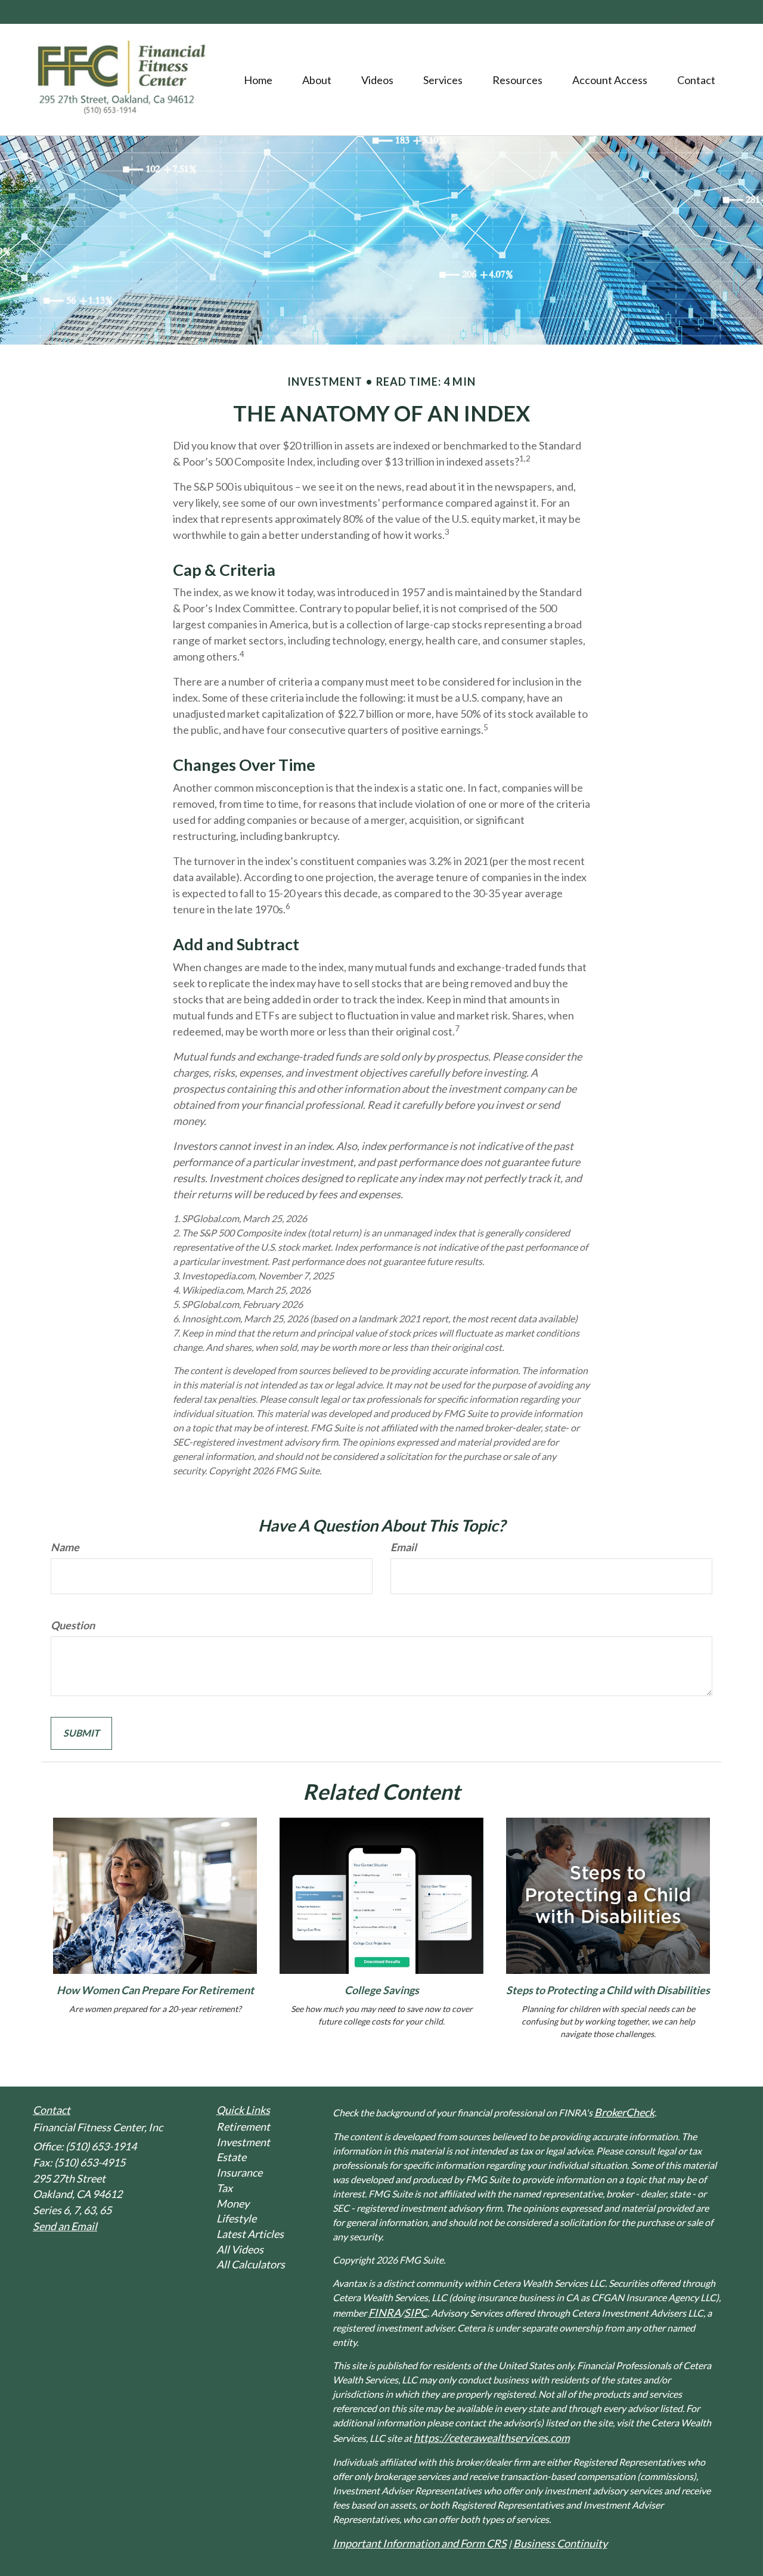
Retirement (243, 2126)
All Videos (240, 2249)
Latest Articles (250, 2234)
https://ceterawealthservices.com (492, 2438)
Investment (243, 2142)
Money (233, 2203)
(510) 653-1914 (684, 13)
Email (404, 1547)
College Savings (382, 1990)
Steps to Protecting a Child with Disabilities (608, 1990)
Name (65, 1547)
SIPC (416, 2312)
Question (73, 1625)
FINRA (384, 2312)
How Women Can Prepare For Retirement (155, 1990)
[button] (317, 80)
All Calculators (251, 2264)
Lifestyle (236, 2218)
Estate (231, 2157)
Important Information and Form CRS (420, 2543)
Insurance (239, 2172)
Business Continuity (560, 2543)
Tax (224, 2188)
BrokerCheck (624, 2112)
